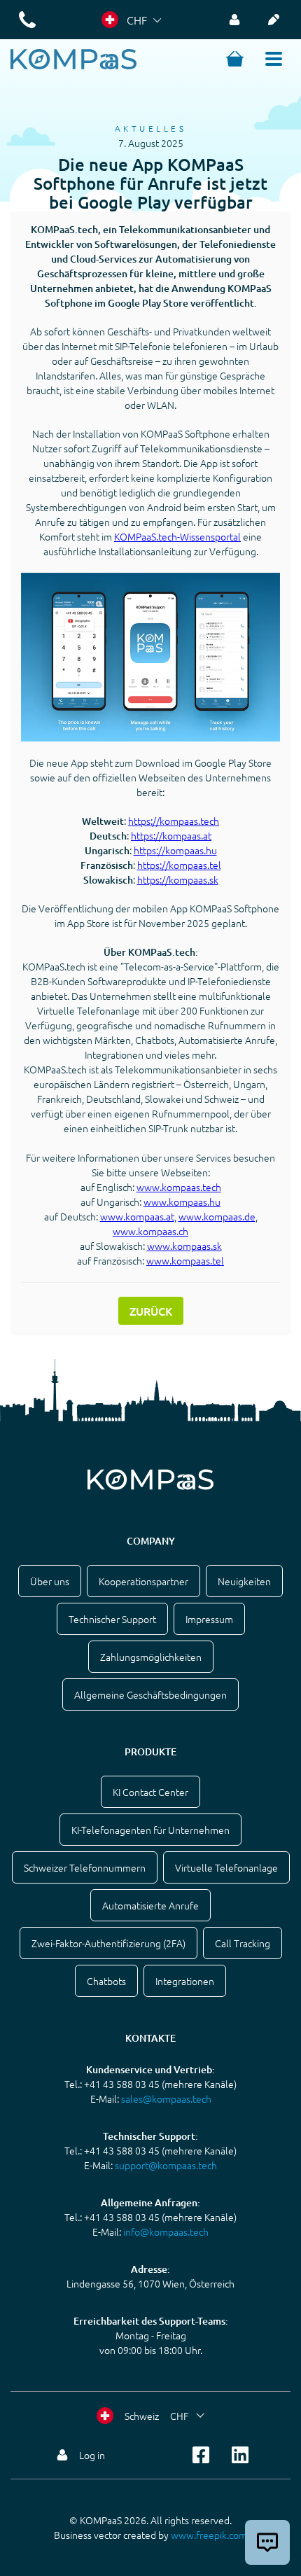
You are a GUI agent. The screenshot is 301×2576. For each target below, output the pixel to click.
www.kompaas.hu (182, 1202)
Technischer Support (112, 1619)
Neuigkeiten (244, 1581)
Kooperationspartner (143, 1581)
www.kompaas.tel (185, 1260)
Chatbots (106, 1981)
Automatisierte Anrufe (150, 1905)
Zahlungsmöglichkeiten (151, 1657)
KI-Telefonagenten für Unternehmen (150, 1830)
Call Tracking (243, 1943)
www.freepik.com (209, 2535)
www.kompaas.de (217, 1216)
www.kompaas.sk (184, 1246)
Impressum (209, 1619)
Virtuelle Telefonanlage (226, 1867)
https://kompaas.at (171, 835)
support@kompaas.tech (166, 2165)
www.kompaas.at (137, 1216)
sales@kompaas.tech (166, 2098)
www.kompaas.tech (179, 1187)
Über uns (50, 1581)
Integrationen (185, 1981)
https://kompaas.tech (174, 821)
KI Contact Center (150, 1792)
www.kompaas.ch (150, 1231)
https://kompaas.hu (175, 850)
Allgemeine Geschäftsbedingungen (150, 1694)
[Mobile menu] (274, 59)
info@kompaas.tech (166, 2232)
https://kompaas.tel (179, 865)
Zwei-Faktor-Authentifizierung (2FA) (108, 1943)
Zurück (151, 1311)
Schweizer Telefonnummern (85, 1867)
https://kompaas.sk (178, 879)
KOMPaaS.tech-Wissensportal (177, 536)
